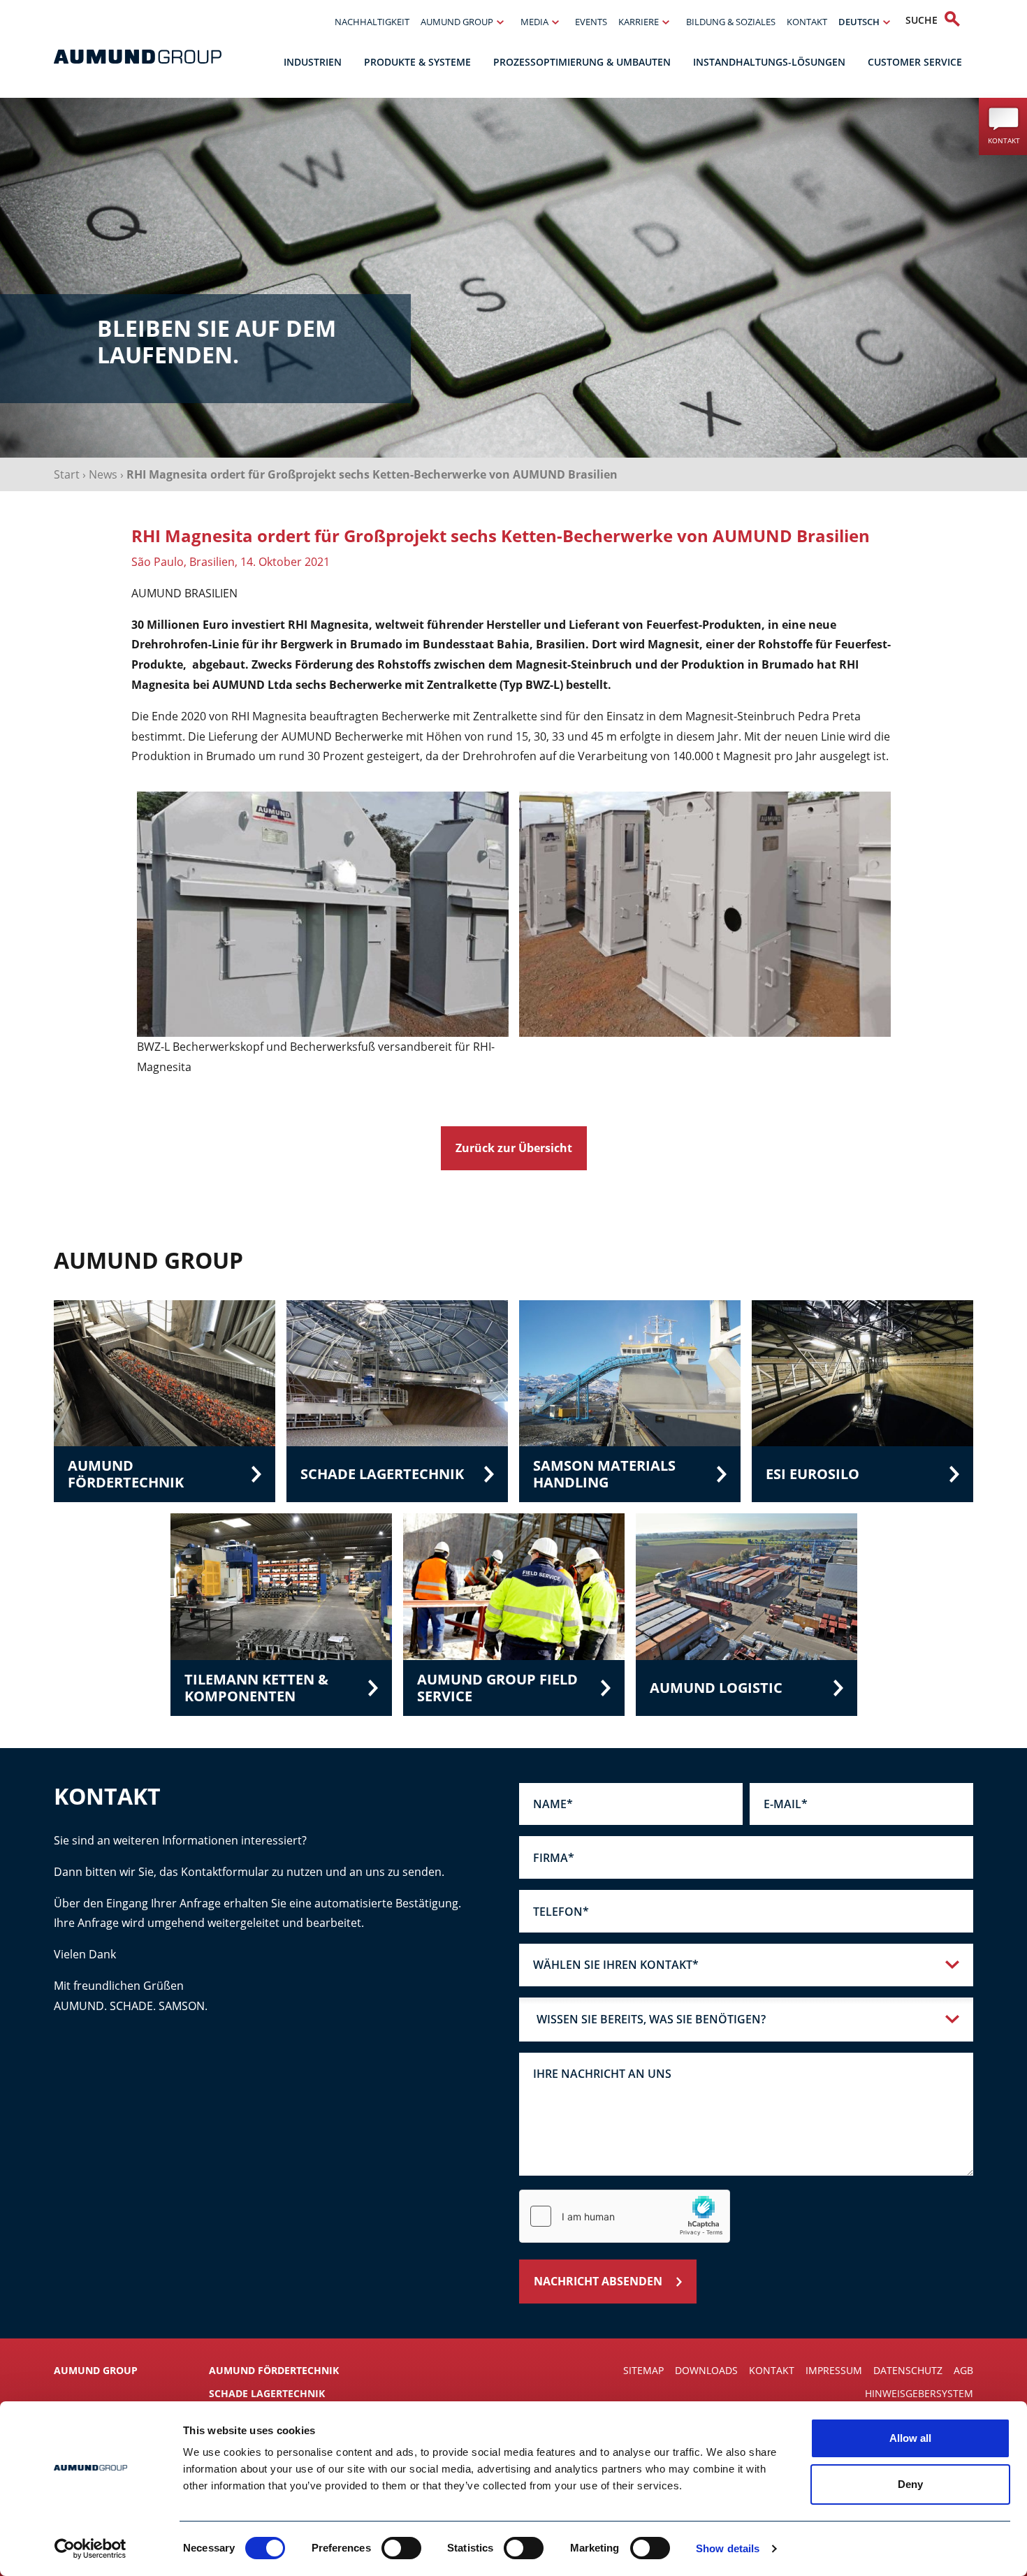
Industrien (313, 62)
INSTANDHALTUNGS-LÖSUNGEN (769, 62)
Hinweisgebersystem (919, 2393)
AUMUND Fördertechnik (274, 2370)
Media (534, 22)
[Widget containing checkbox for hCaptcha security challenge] (625, 2216)
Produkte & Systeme (417, 62)
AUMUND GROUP (457, 22)
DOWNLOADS (706, 2370)
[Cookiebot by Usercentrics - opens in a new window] (90, 2549)
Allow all (910, 2438)
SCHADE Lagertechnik (267, 2393)
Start (67, 474)
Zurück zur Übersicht (514, 1148)
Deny (910, 2484)
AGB (963, 2370)
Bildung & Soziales (731, 22)
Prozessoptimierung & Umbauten (582, 62)
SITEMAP (643, 2370)
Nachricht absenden (598, 2281)
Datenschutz (908, 2370)
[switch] (401, 2548)
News (103, 474)
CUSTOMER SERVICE (915, 62)
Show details (728, 2548)
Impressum (834, 2370)
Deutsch (859, 22)
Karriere (639, 22)
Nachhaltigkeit (372, 22)
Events (591, 22)
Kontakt (807, 22)
